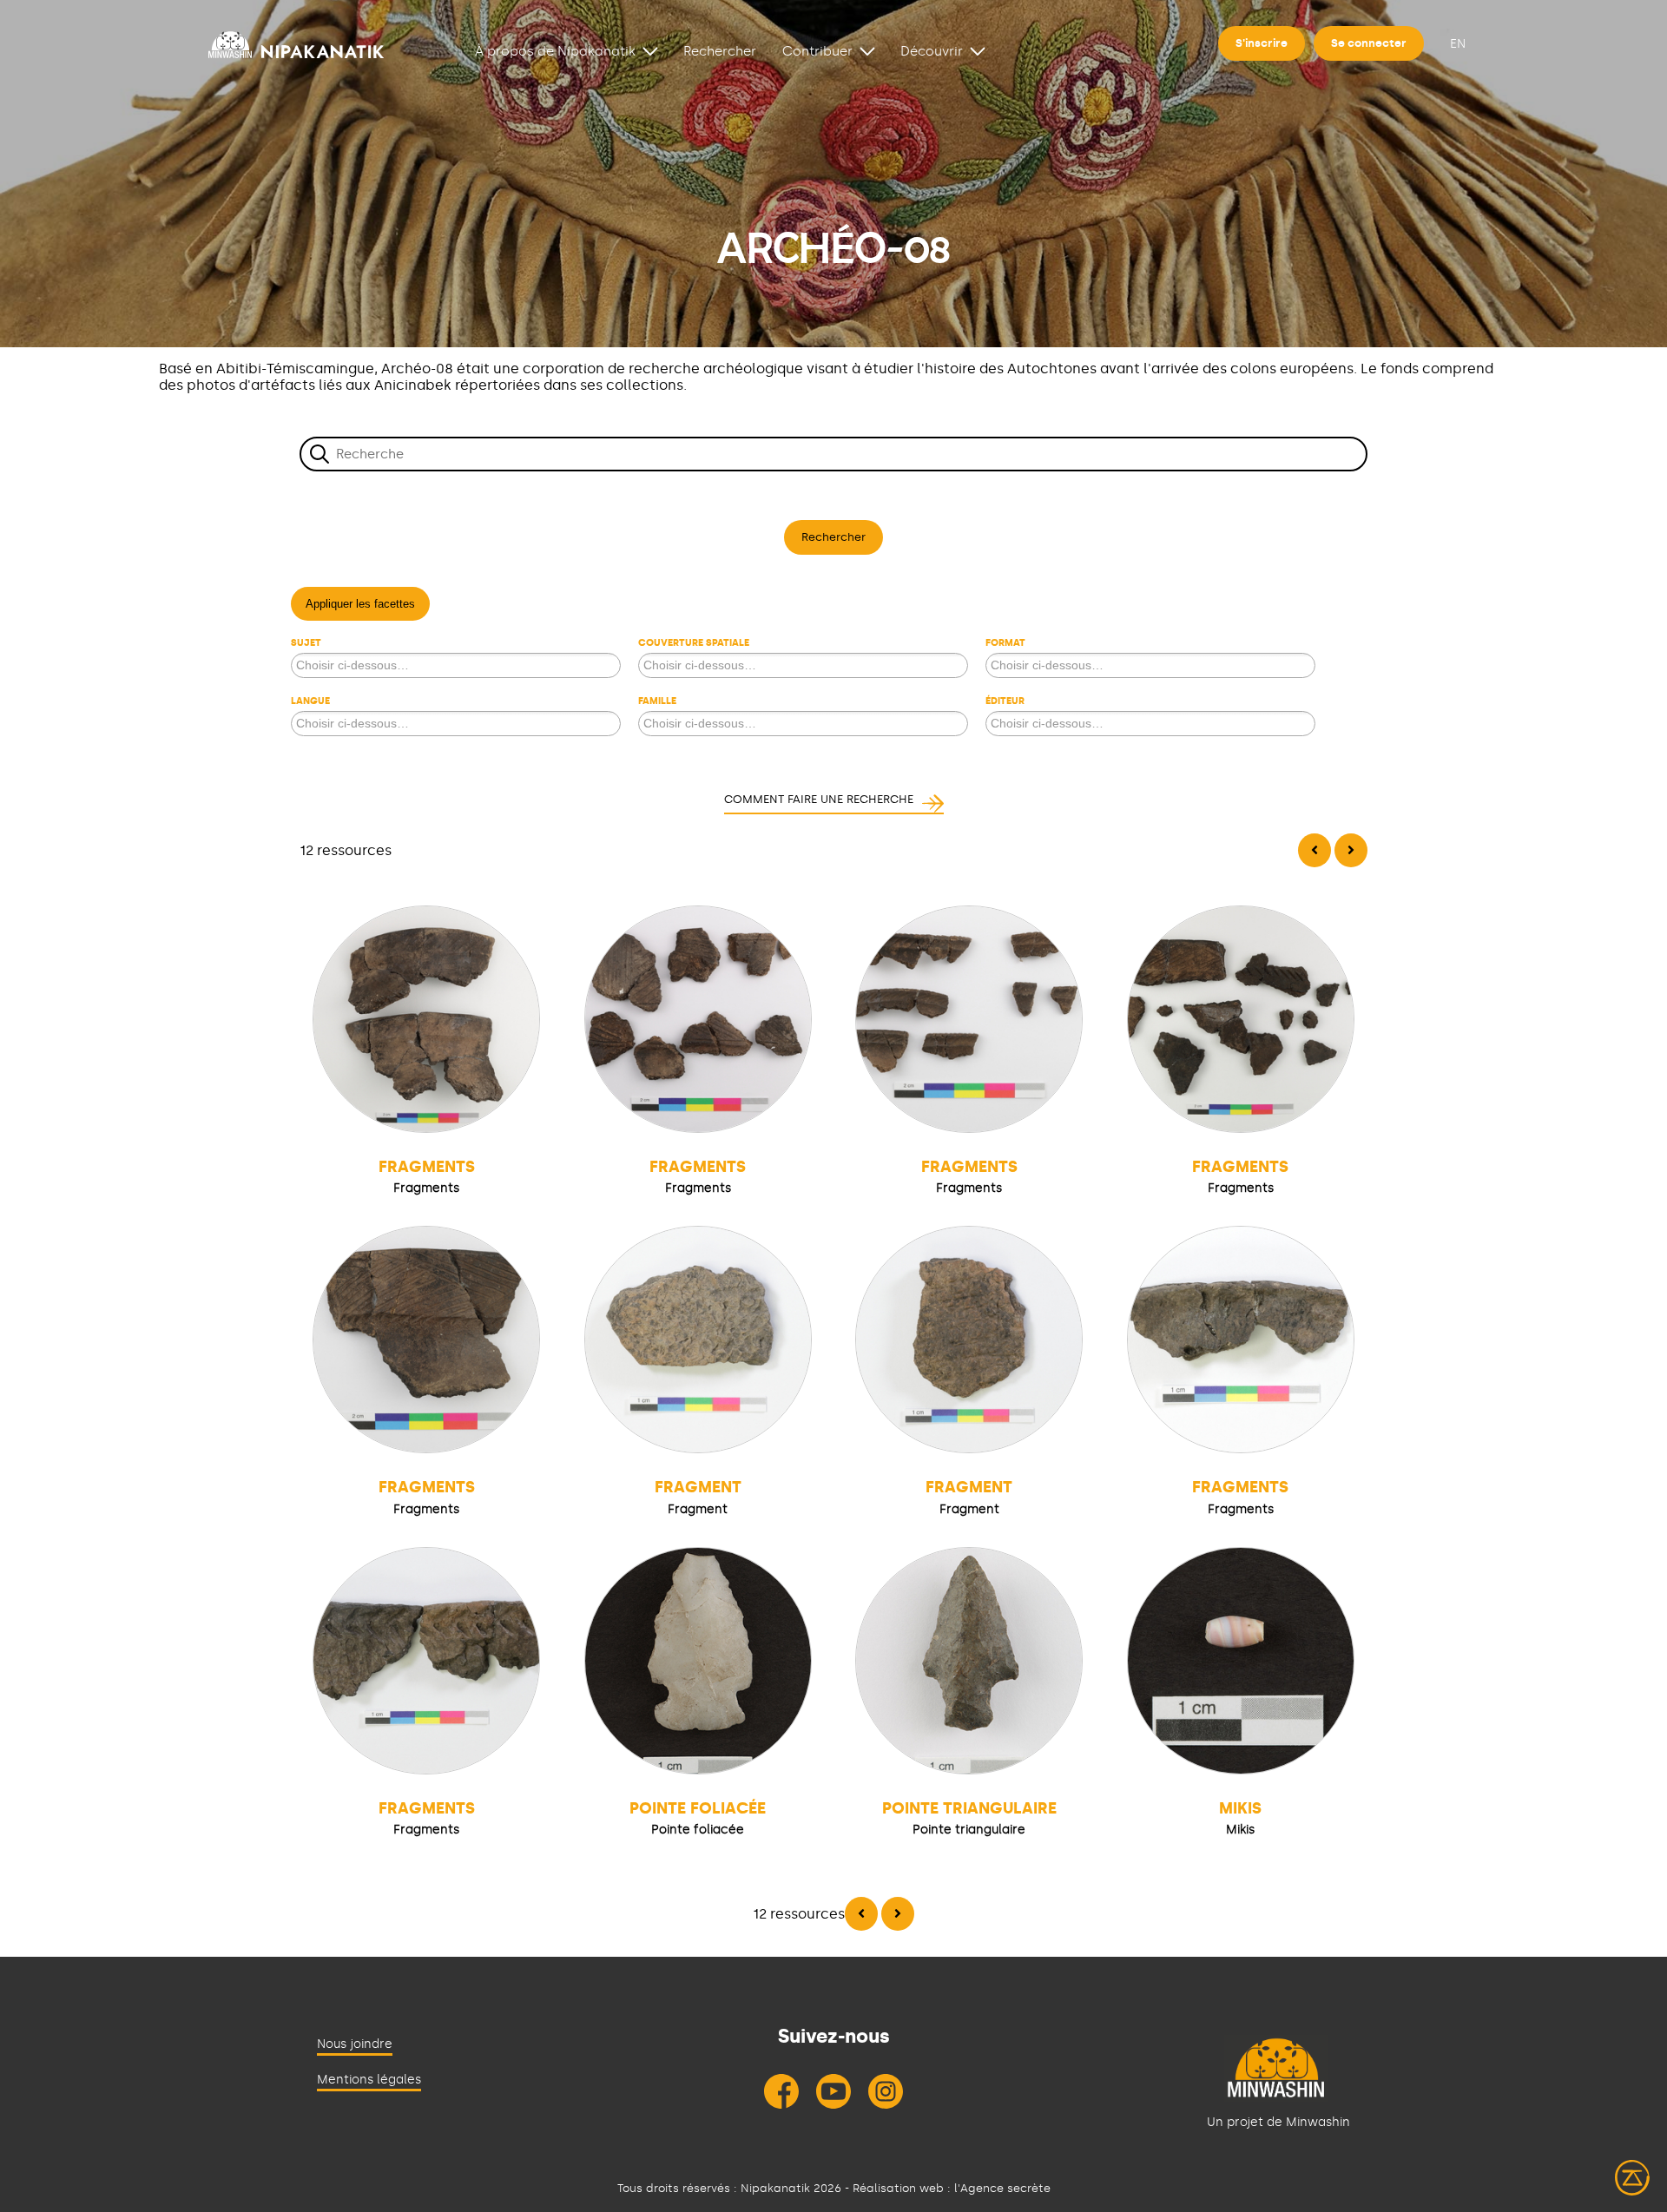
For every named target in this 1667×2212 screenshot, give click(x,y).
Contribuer (817, 51)
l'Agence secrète (1002, 2188)
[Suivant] (1351, 850)
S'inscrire (1262, 43)
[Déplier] (650, 50)
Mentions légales (369, 2080)
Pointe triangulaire (969, 1808)
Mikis (1240, 1808)
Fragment (698, 1487)
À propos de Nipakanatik (555, 51)
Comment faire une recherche (819, 799)
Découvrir (932, 51)
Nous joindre (355, 2044)
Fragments (427, 1167)
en (1458, 44)
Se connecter (1369, 43)
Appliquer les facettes (360, 604)
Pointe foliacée (698, 1808)
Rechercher (720, 51)
